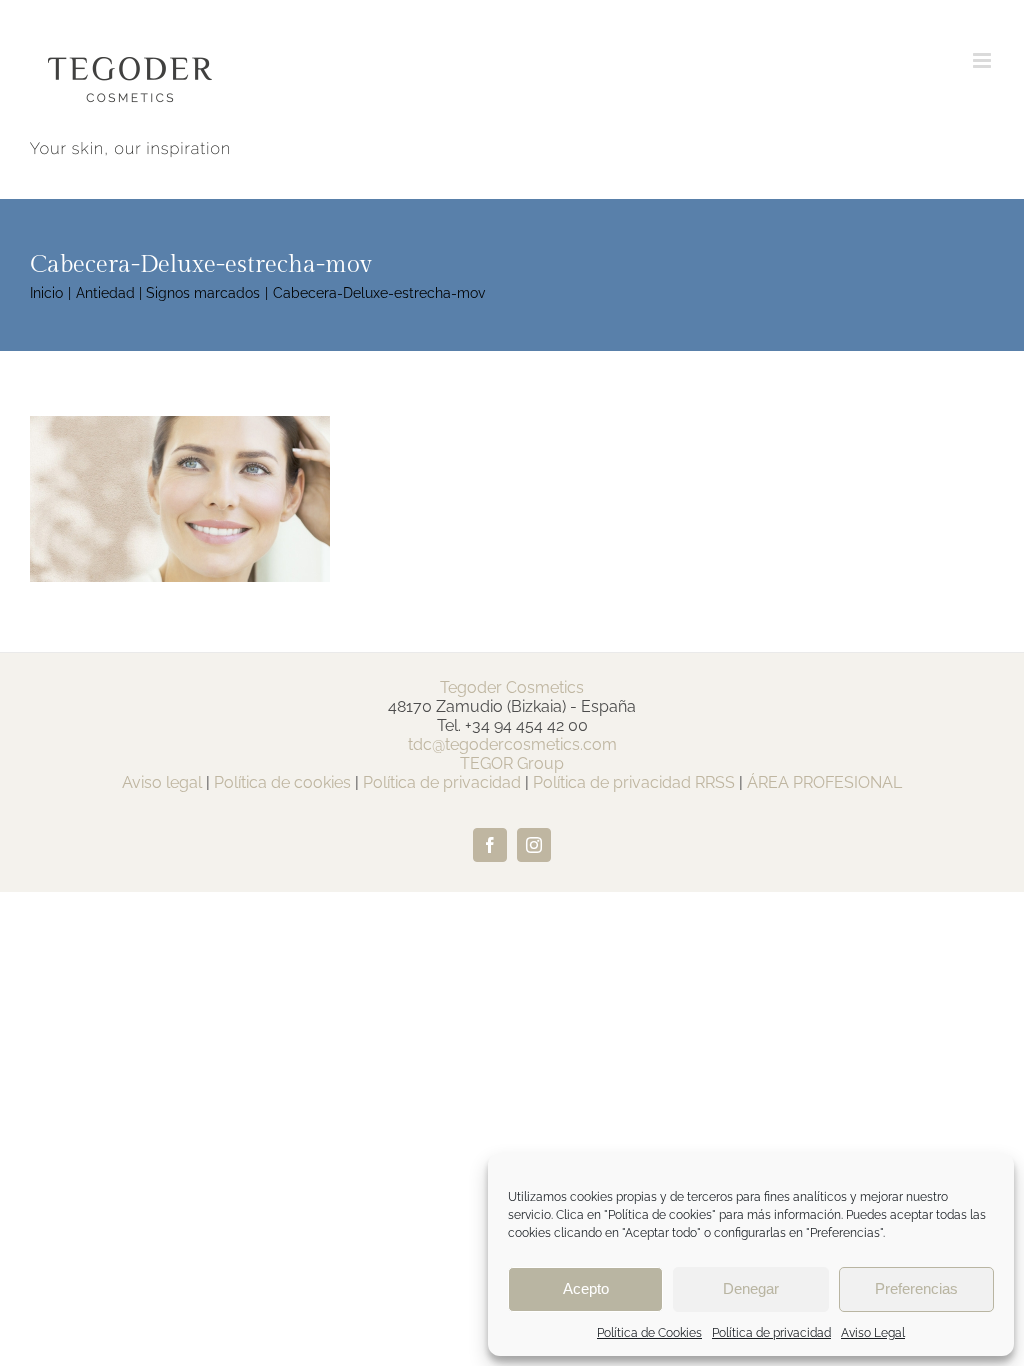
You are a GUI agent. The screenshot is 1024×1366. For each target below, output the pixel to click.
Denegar (751, 1288)
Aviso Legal (873, 1333)
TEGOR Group (512, 763)
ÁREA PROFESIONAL (824, 782)
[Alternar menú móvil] (983, 60)
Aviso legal (162, 782)
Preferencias (916, 1288)
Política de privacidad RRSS (634, 782)
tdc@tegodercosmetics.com (512, 744)
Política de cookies (282, 782)
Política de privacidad (771, 1333)
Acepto (586, 1288)
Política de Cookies (649, 1333)
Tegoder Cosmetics (512, 687)
